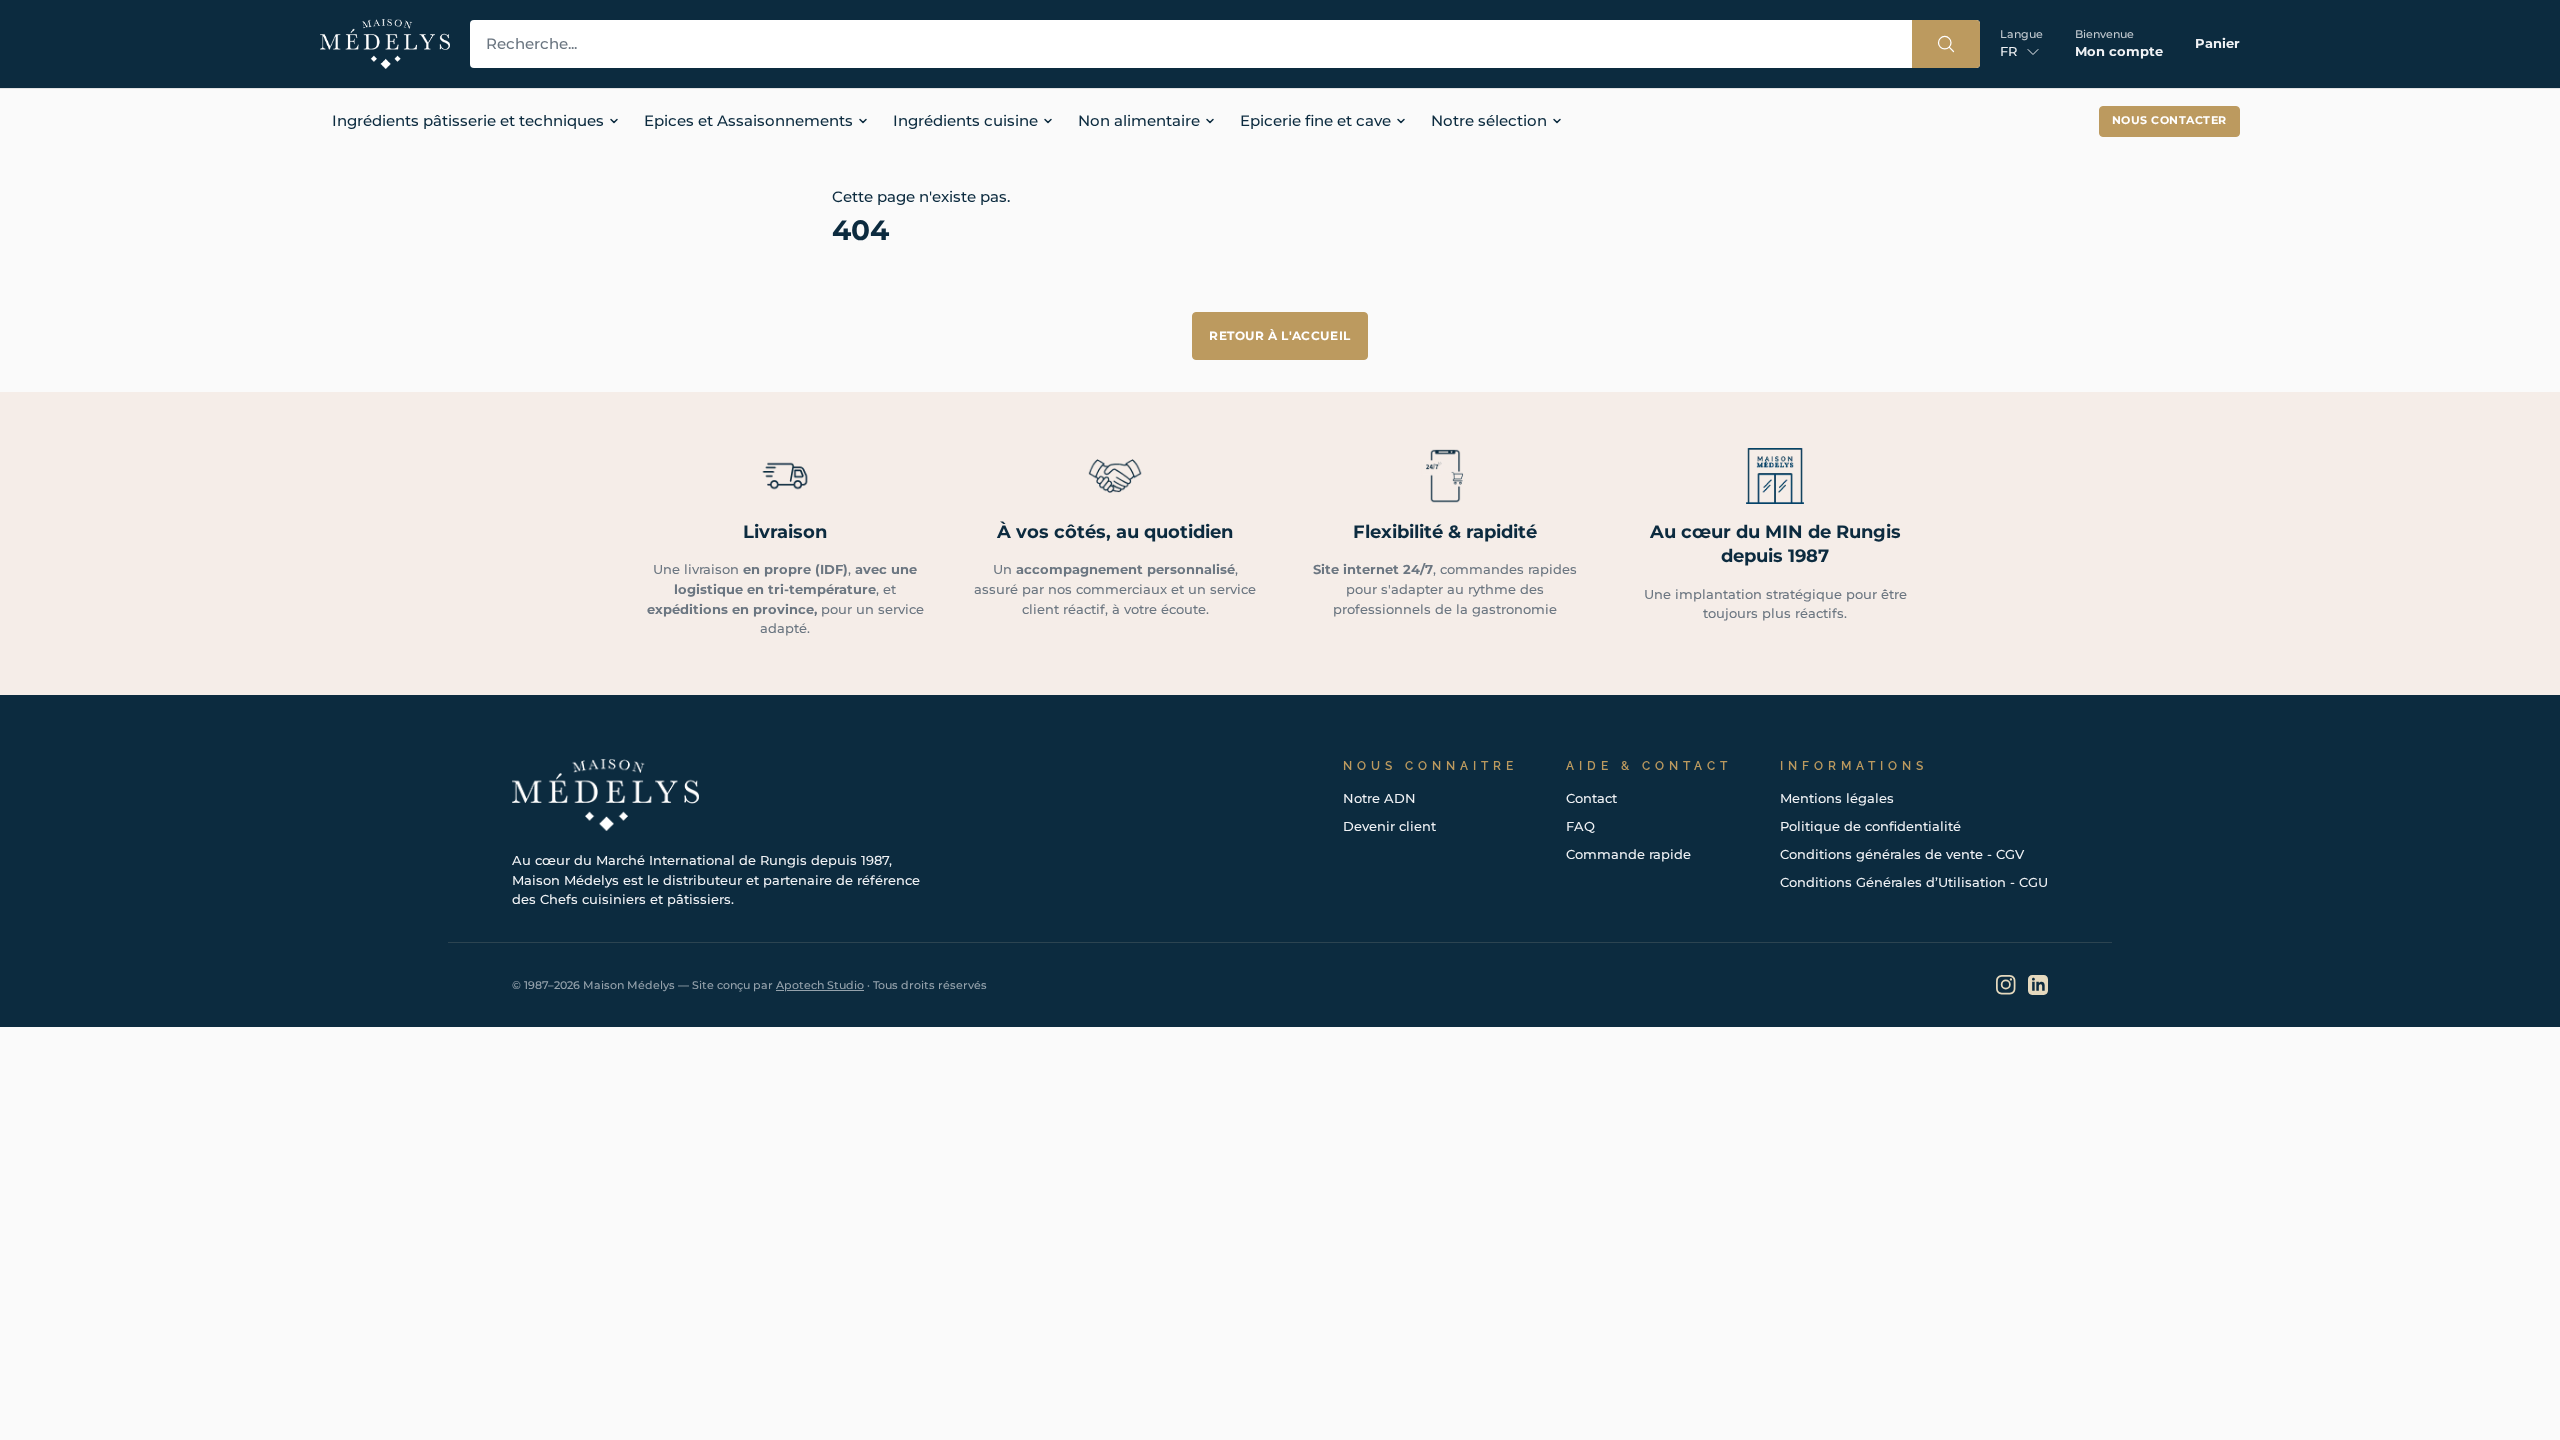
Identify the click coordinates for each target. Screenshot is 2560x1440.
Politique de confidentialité (1870, 826)
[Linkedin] (2038, 985)
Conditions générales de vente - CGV (1902, 854)
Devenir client (1389, 826)
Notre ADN (1379, 798)
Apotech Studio (820, 985)
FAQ (1580, 826)
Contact (1591, 798)
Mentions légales (1837, 798)
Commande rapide (1628, 854)
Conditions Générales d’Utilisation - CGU (1914, 882)
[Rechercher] (1946, 44)
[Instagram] (2006, 985)
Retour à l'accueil (1280, 335)
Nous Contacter (2169, 120)
